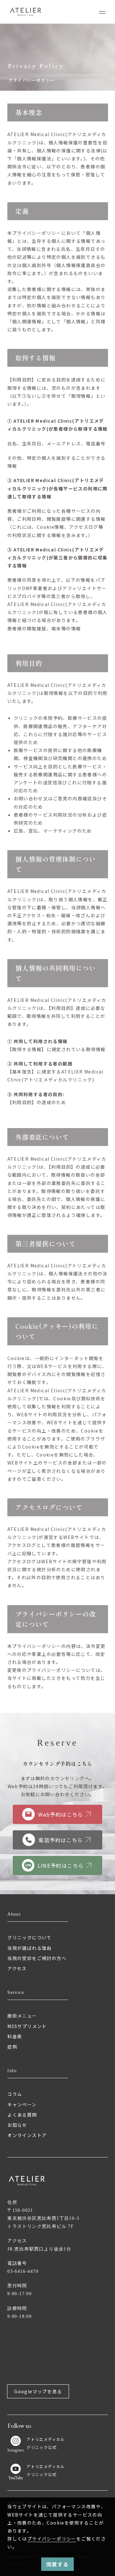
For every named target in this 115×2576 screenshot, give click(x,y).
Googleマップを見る (38, 2391)
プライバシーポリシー (52, 2539)
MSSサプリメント (27, 2026)
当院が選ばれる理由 (30, 1948)
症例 (12, 2047)
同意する (57, 2564)
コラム (15, 2094)
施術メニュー (22, 2016)
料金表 (15, 2036)
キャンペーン (22, 2104)
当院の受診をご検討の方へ (37, 1958)
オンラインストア (27, 2135)
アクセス (17, 1968)
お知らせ (17, 2125)
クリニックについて (30, 1937)
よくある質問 (22, 2115)
